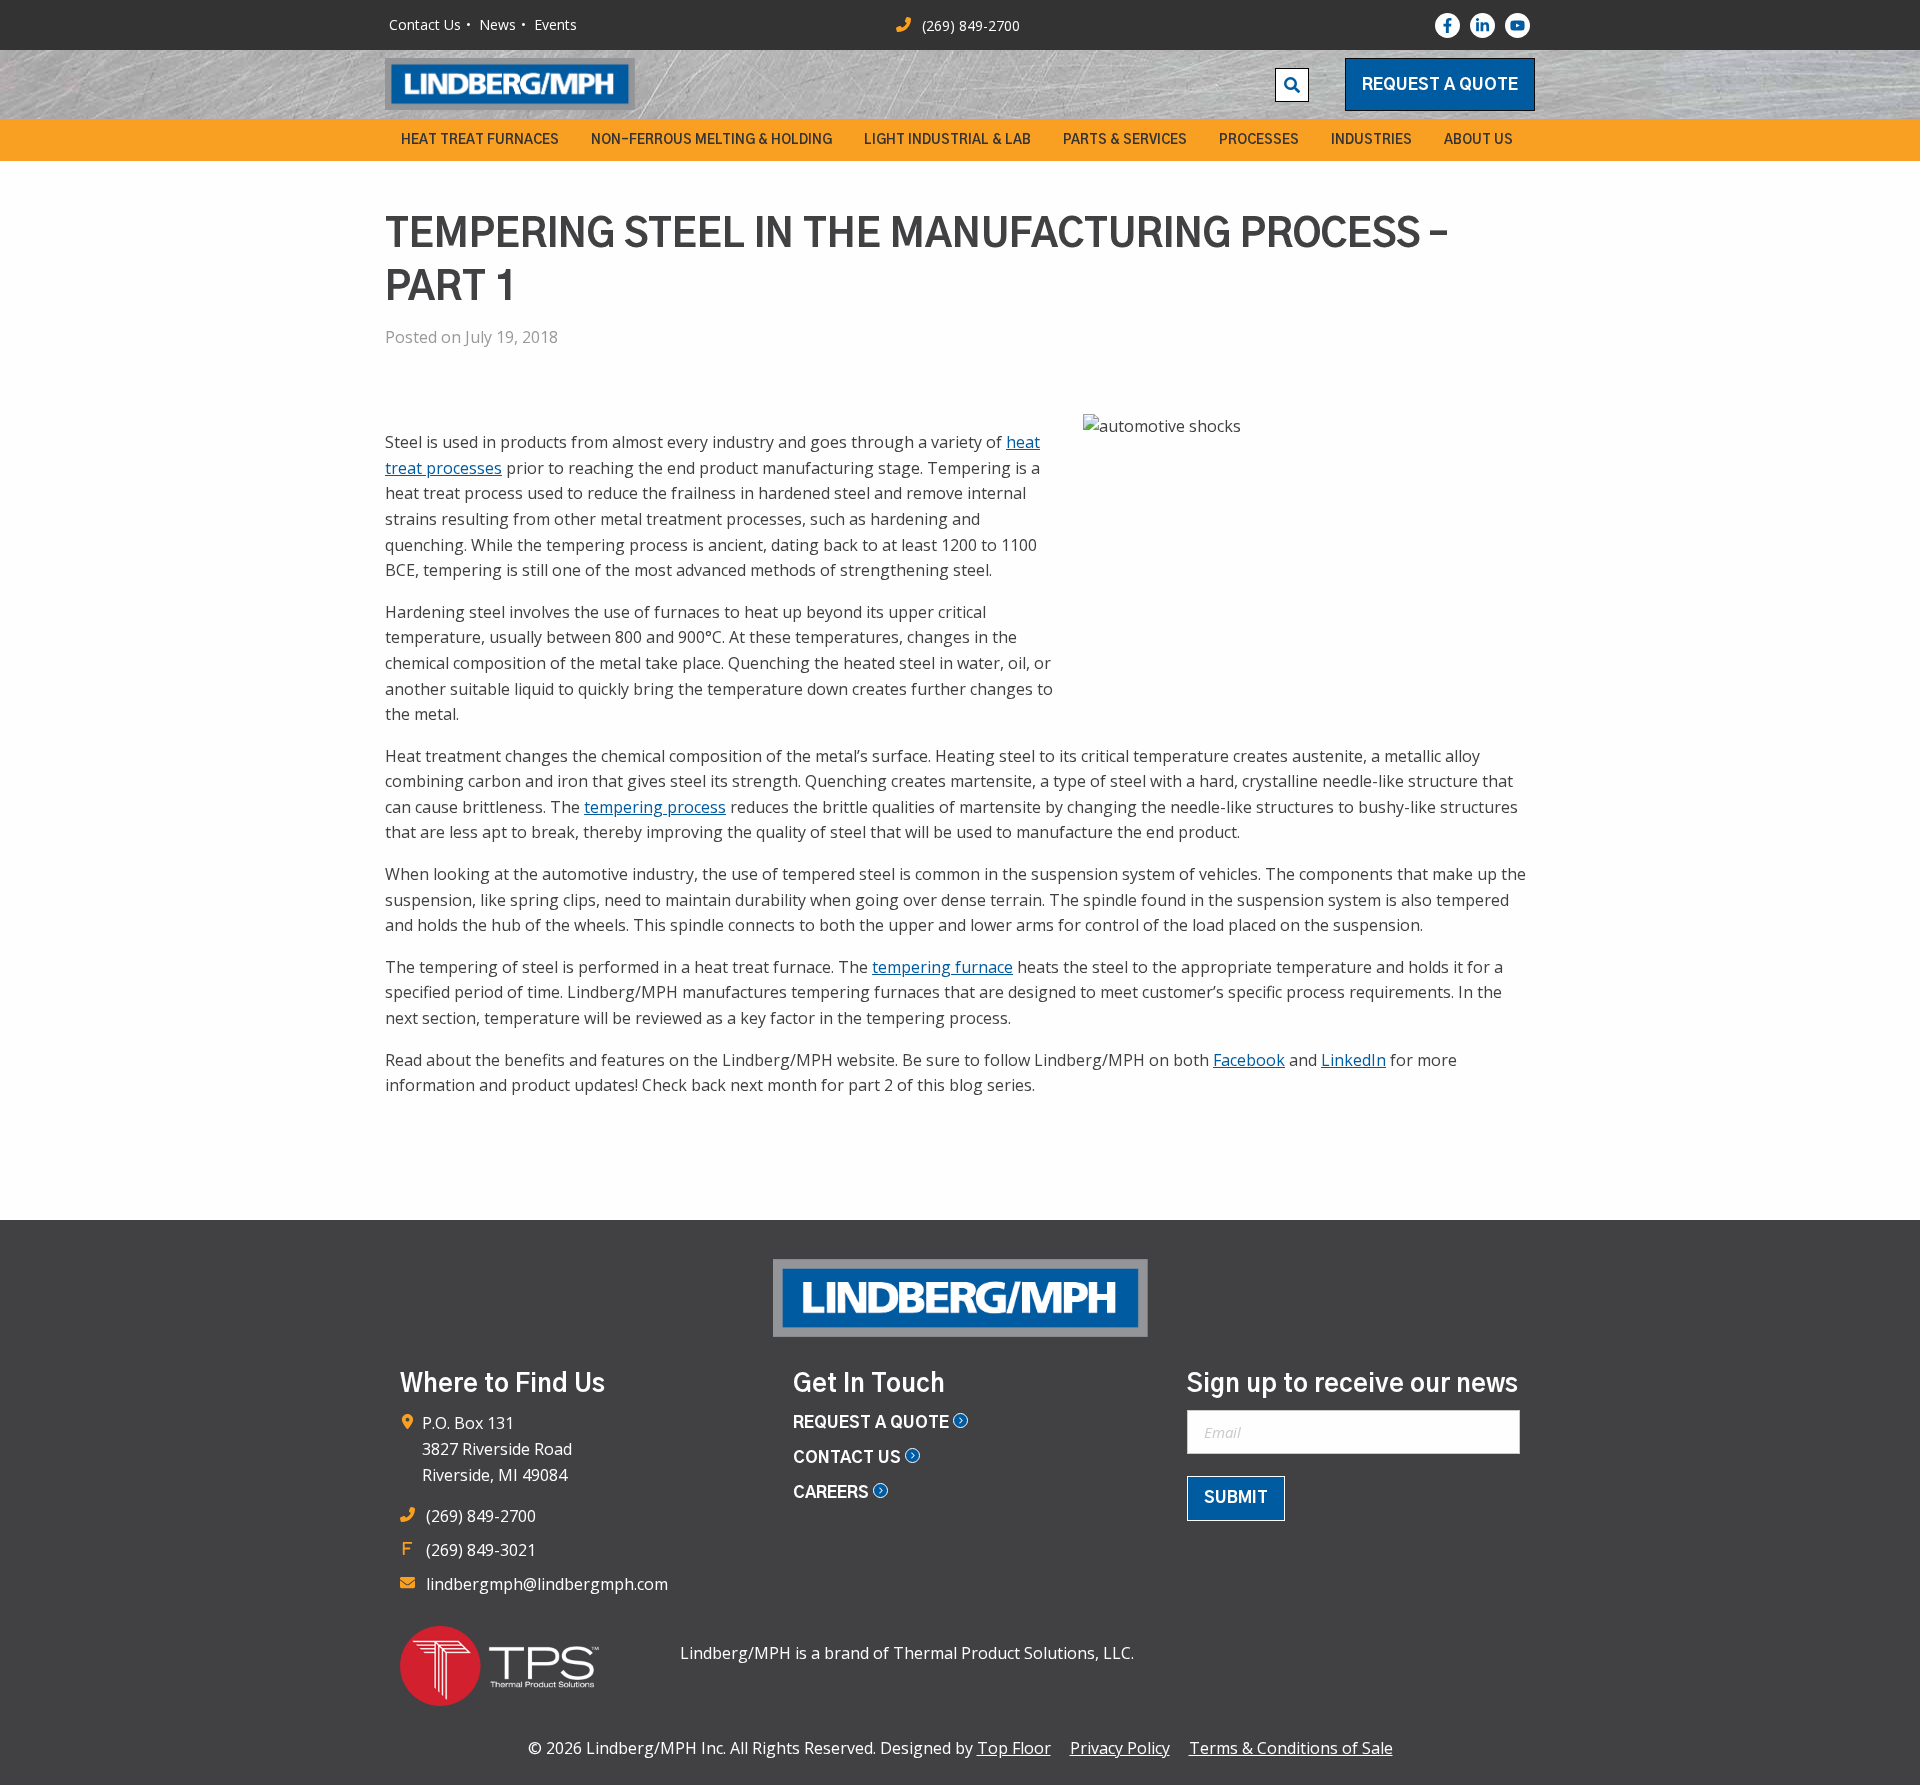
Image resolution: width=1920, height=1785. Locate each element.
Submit (1236, 1498)
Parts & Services (1125, 140)
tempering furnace (942, 967)
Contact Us (425, 24)
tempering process (655, 807)
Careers (833, 1493)
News (497, 24)
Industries (1371, 140)
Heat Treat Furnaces (480, 140)
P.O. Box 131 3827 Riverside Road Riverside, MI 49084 (497, 1449)
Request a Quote (1440, 85)
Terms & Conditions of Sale (1291, 1748)
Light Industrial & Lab (947, 140)
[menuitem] (480, 140)
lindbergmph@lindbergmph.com (547, 1584)
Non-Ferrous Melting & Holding (711, 140)
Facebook (1249, 1060)
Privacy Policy (1120, 1748)
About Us (1478, 140)
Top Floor (1014, 1748)
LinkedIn (1353, 1060)
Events (555, 24)
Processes (1259, 140)
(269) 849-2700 (481, 1516)
